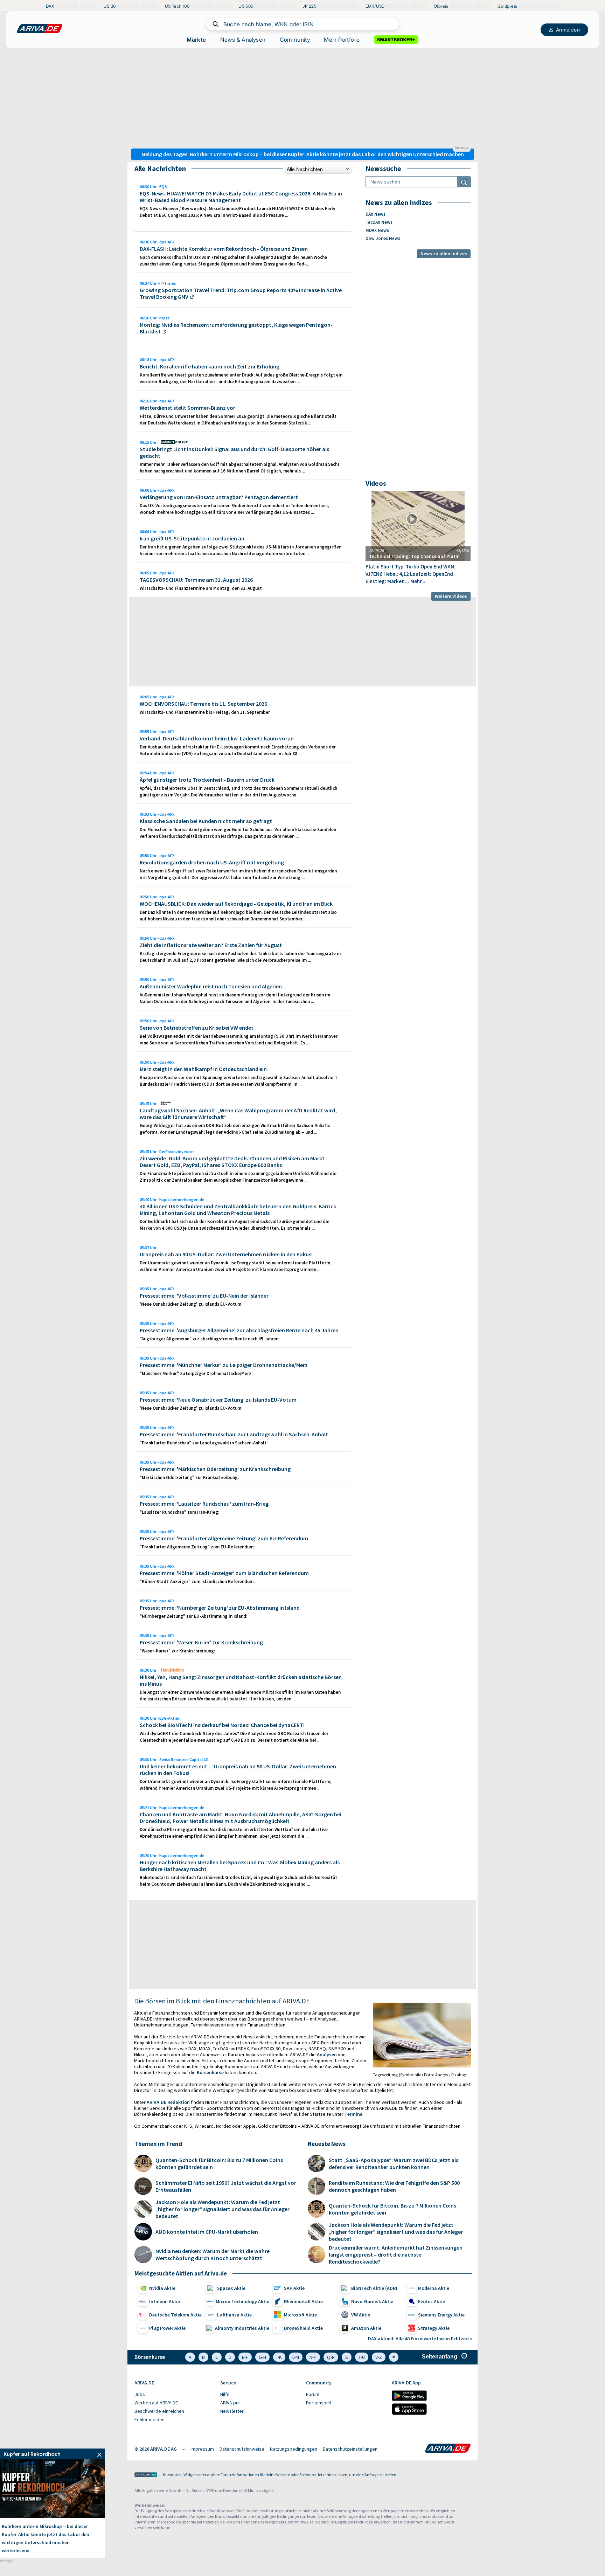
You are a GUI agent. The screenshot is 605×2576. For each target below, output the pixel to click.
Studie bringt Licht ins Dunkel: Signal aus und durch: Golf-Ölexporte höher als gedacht (234, 452)
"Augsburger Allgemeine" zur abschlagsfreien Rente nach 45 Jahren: (210, 1339)
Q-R (331, 2357)
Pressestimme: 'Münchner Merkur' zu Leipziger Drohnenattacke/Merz (224, 1365)
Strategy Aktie (434, 2328)
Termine (353, 2114)
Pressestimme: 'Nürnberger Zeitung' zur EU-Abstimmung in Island (220, 1608)
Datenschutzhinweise (242, 2449)
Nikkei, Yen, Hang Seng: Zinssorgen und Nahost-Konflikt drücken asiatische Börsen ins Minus (241, 1680)
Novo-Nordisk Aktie (372, 2301)
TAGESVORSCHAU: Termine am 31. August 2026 (196, 580)
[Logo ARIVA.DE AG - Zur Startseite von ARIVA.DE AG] (146, 2475)
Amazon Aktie (366, 2328)
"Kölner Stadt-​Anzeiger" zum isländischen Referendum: (197, 1581)
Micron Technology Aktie (242, 2301)
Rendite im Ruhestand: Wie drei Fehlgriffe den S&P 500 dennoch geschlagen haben (394, 2186)
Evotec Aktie (432, 2301)
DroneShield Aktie (303, 2328)
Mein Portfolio (342, 40)
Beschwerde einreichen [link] (159, 2411)
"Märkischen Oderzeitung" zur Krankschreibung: (189, 1477)
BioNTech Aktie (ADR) (374, 2288)
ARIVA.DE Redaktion (168, 2102)
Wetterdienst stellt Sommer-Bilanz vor (187, 408)
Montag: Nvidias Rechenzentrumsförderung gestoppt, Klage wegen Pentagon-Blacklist (236, 328)
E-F (245, 2357)
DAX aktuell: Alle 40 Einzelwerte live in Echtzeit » (420, 2339)
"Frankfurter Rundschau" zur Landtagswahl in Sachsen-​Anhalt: (204, 1443)
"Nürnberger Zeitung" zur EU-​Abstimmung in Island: (193, 1616)
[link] (53, 2454)
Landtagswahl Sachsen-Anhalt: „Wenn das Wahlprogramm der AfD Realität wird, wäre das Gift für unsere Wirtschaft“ (238, 1114)
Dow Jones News (383, 238)
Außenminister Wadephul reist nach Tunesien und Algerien (211, 986)
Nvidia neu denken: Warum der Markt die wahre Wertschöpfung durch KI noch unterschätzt (213, 2254)
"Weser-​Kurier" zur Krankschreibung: (177, 1651)
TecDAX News (379, 222)
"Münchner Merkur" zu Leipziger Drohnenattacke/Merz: (196, 1373)
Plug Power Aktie (167, 2328)
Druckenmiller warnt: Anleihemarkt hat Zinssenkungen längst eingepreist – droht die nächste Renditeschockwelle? (396, 2254)
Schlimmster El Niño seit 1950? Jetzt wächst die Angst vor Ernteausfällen (226, 2186)
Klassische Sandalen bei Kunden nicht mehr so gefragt (206, 821)
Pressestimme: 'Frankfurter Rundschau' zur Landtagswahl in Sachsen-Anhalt (234, 1434)
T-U (362, 2357)
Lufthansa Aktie (234, 2315)
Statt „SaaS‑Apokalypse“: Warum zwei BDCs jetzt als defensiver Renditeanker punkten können (394, 2163)
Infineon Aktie (165, 2301)
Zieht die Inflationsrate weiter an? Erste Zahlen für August (211, 945)
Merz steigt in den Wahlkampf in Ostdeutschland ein (203, 1069)
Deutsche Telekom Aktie (175, 2315)
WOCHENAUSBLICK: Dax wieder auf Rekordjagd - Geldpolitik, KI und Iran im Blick (236, 904)
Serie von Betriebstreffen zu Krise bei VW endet (197, 1028)
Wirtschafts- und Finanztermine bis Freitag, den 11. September (205, 712)
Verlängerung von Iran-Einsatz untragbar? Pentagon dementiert (219, 497)
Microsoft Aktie (300, 2315)
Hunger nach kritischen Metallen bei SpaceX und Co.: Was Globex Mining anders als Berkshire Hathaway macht (240, 1866)
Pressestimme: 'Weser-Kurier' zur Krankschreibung (201, 1642)
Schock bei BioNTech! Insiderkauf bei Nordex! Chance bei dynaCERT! (222, 1725)
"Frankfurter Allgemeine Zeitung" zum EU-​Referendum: (197, 1547)
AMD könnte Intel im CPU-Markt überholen (207, 2232)
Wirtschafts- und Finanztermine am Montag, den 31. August (201, 588)
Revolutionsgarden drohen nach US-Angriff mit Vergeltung (212, 862)
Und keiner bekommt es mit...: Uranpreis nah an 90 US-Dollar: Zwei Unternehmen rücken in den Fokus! (238, 1770)
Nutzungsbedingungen (294, 2449)
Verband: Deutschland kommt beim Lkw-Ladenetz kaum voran (217, 738)
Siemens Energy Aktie (441, 2315)
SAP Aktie (294, 2288)
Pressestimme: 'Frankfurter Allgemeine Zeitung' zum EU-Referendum (224, 1538)
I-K (279, 2357)
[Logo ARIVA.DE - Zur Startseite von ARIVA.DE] (448, 2449)
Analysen (327, 2054)
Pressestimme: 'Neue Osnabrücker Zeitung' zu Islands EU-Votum (218, 1400)
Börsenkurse (210, 2072)
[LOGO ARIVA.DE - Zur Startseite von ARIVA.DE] (40, 29)
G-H (262, 2357)
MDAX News (377, 230)
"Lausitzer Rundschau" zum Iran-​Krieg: (179, 1512)
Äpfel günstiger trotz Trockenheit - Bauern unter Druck (207, 780)
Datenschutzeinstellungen (350, 2449)
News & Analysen (243, 40)
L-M (296, 2357)
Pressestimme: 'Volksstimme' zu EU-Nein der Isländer (204, 1296)
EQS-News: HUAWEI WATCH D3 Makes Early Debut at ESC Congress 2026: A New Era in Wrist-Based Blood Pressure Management (241, 197)
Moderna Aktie (434, 2288)
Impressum (202, 2449)
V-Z (379, 2357)
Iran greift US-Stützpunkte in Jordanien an (192, 538)
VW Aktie (361, 2315)
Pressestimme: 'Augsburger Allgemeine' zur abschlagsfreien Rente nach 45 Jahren (239, 1330)
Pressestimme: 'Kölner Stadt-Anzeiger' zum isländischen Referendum (224, 1573)
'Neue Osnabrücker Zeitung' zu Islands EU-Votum (190, 1304)
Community (295, 40)
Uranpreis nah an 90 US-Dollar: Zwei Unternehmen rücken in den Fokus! (226, 1254)
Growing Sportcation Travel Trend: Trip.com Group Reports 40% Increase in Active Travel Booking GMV (241, 293)
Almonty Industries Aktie (242, 2328)
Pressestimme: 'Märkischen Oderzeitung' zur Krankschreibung (215, 1469)
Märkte (196, 40)
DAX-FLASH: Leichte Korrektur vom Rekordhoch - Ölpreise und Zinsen (224, 249)
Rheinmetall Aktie (303, 2301)
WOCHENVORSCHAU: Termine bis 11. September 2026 (203, 704)
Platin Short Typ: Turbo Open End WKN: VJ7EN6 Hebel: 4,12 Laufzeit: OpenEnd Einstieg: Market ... (411, 574)
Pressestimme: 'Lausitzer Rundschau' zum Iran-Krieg (204, 1504)
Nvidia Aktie (162, 2288)
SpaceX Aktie (231, 2288)
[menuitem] (174, 2395)
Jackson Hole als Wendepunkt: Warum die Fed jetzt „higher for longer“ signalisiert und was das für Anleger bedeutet (222, 2209)
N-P (313, 2357)
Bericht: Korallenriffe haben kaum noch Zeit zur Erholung (210, 366)
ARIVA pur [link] (230, 2403)
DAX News (375, 214)
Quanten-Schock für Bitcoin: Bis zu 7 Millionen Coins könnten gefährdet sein (219, 2163)
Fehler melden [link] (149, 2419)
